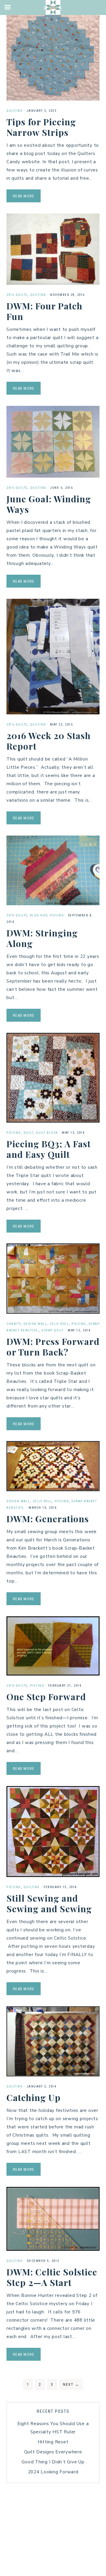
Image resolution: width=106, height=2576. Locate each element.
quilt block (47, 1133)
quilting (15, 111)
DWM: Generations (48, 1519)
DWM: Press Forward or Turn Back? (53, 1347)
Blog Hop (39, 915)
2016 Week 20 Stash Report (49, 741)
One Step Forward (46, 1697)
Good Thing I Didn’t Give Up (53, 2462)
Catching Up (34, 2098)
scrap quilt (53, 1330)
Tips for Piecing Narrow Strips (41, 127)
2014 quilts (17, 915)
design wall (35, 1324)
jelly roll (59, 1324)
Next (71, 2385)
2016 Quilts (17, 295)
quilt (28, 1133)
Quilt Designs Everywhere (53, 2452)
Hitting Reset (53, 2442)
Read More (24, 196)
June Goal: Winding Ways (49, 504)
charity (14, 1324)
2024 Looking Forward (53, 2472)
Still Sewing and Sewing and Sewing (49, 1903)
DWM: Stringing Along (42, 938)
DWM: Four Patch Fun (44, 311)
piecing (57, 915)
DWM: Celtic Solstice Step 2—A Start (52, 2277)
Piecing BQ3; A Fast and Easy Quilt (49, 1149)
